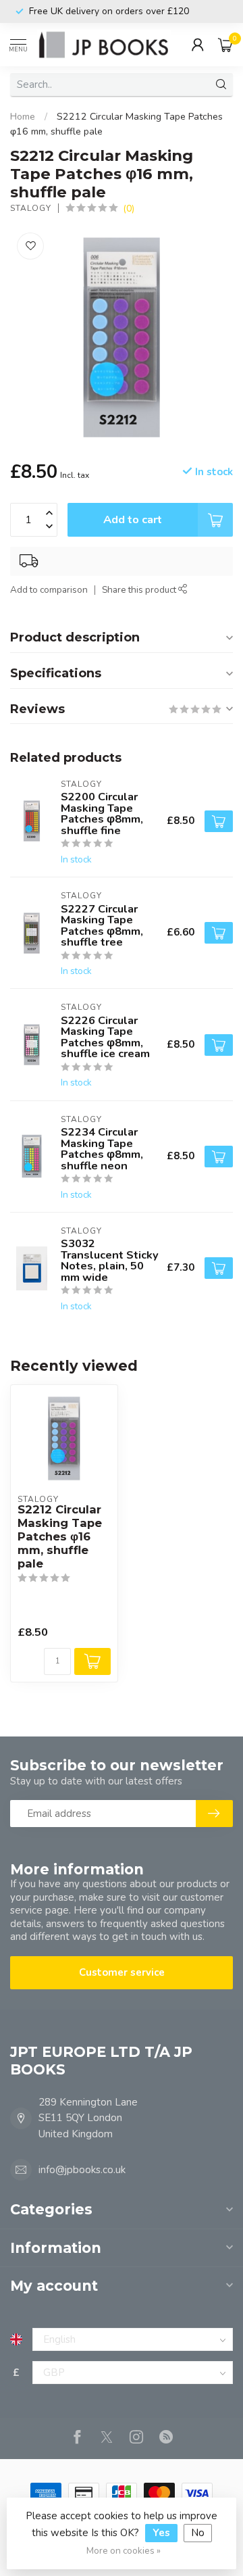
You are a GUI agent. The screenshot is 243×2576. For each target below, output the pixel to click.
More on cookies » (124, 2551)
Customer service (122, 1972)
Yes (161, 2533)
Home (23, 117)
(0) (129, 209)
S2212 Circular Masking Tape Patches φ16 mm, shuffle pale (60, 1536)
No (198, 2533)
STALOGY (31, 208)
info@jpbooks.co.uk (82, 2170)
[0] (225, 45)
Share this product (140, 590)
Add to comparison (49, 590)
